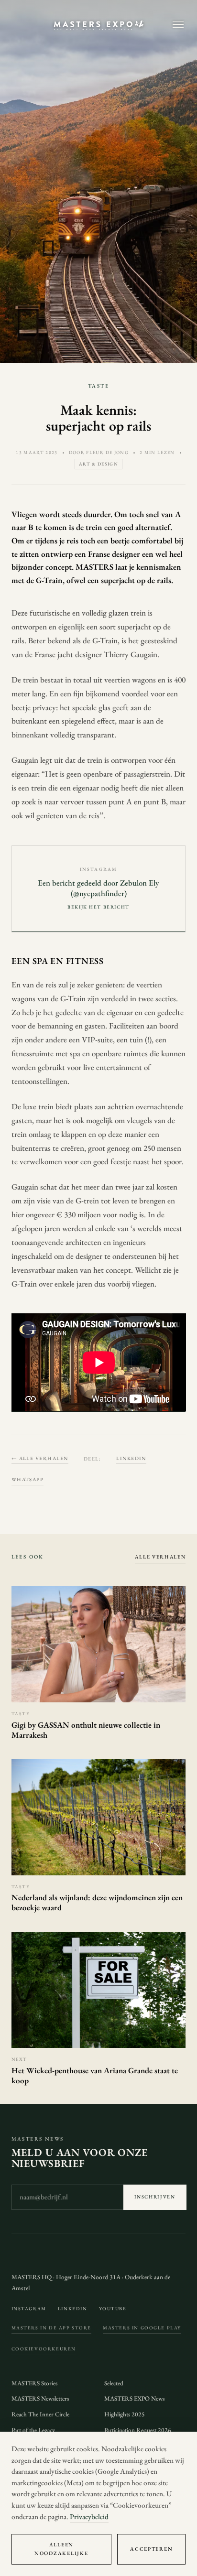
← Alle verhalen (40, 1458)
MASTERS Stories (34, 2383)
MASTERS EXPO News (134, 2398)
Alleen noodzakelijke (61, 2549)
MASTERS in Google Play (142, 2328)
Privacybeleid (89, 2517)
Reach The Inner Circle (40, 2414)
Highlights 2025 (125, 2414)
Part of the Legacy (33, 2430)
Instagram (29, 2309)
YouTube (113, 2309)
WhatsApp (28, 1479)
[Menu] (178, 25)
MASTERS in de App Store (52, 2328)
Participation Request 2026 (138, 2430)
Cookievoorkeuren (44, 2349)
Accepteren (151, 2549)
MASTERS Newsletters (40, 2398)
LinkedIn (131, 1458)
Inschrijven (155, 2197)
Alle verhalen (160, 1557)
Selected (114, 2383)
